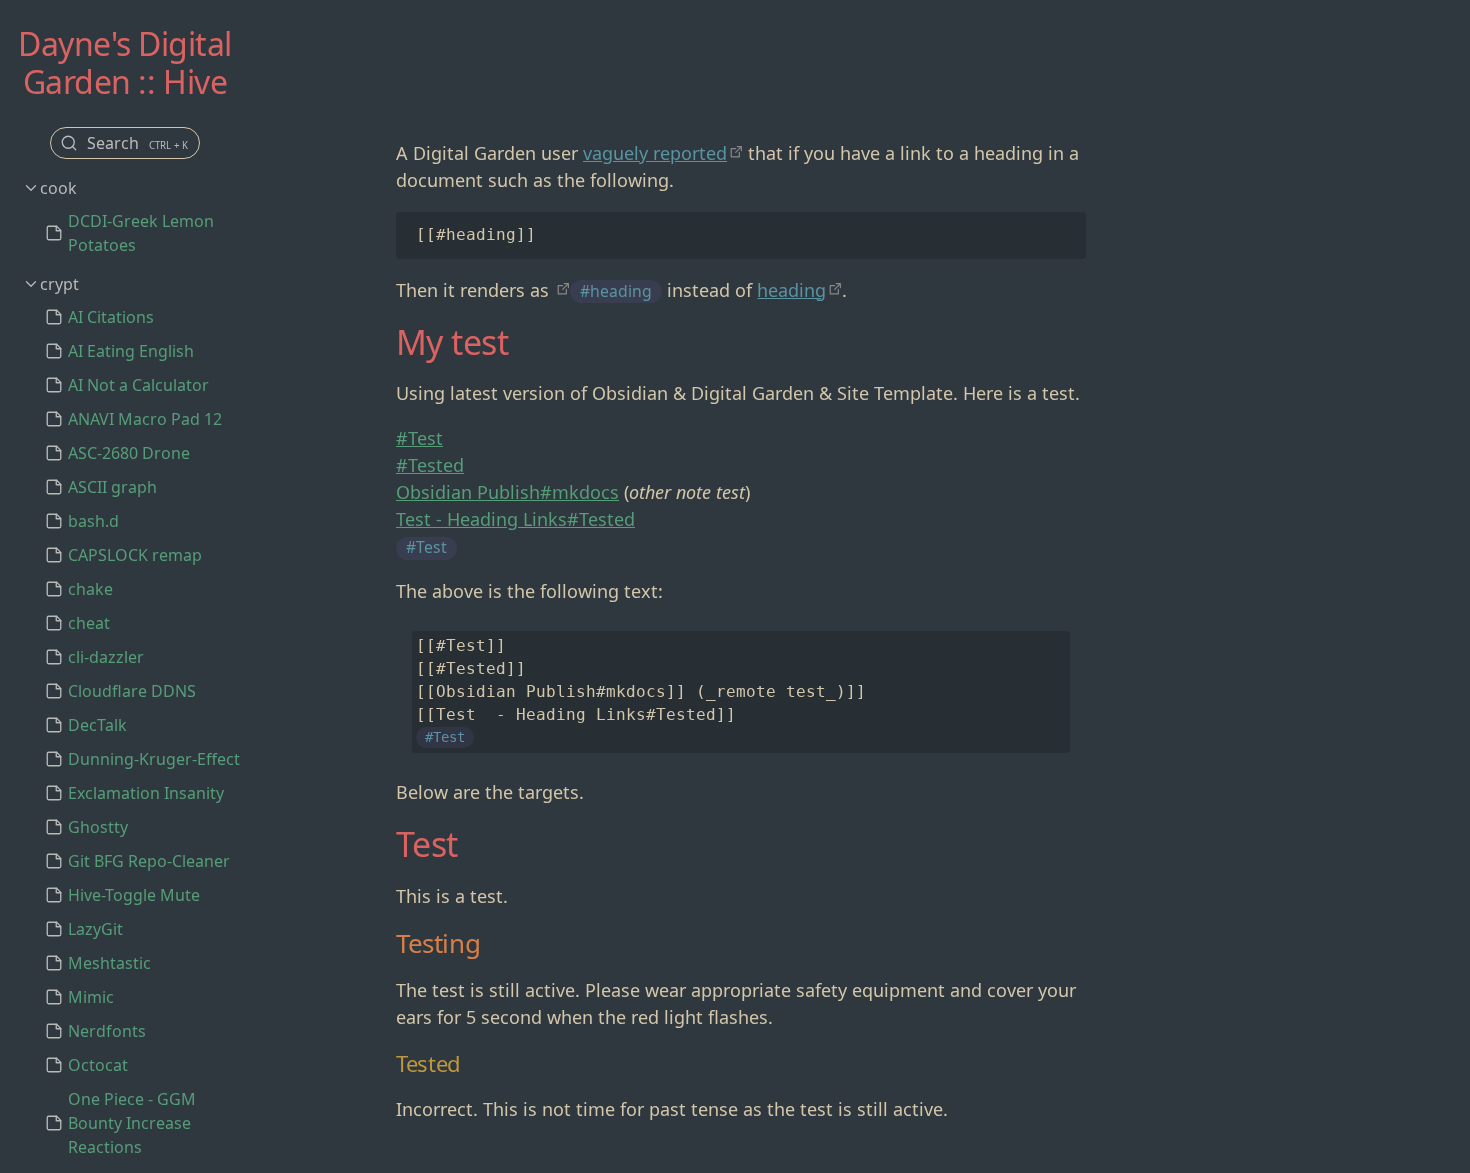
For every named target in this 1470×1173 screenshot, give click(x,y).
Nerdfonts (107, 1031)
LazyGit (95, 929)
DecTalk (97, 725)
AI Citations (111, 317)
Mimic (91, 997)
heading (791, 290)
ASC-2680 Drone (129, 453)
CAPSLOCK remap (135, 555)
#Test (419, 438)
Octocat (98, 1065)
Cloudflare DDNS (132, 691)
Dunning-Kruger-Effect (154, 759)
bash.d (93, 521)
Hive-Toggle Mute (134, 895)
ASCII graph (112, 487)
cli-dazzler (106, 657)
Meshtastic (109, 963)
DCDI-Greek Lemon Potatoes (141, 233)
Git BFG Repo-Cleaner (149, 861)
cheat (89, 623)
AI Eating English (131, 351)
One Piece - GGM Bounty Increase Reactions (132, 1123)
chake (90, 589)
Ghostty (98, 827)
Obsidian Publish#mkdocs (507, 492)
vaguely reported (655, 153)
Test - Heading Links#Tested (515, 519)
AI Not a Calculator (138, 385)
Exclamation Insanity (146, 793)
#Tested (430, 465)
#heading (616, 291)
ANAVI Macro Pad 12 (145, 419)
